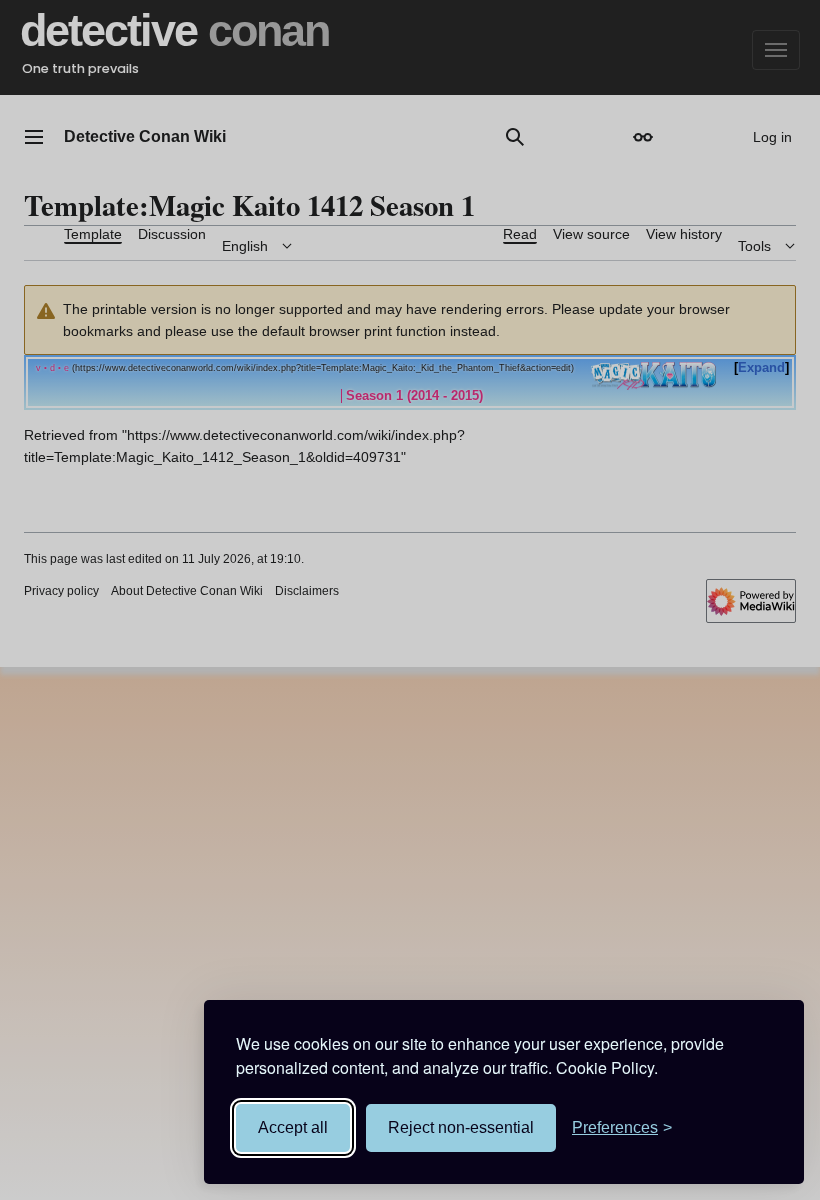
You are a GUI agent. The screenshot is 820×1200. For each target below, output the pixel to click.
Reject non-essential (461, 1127)
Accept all (293, 1127)
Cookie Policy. (607, 1067)
